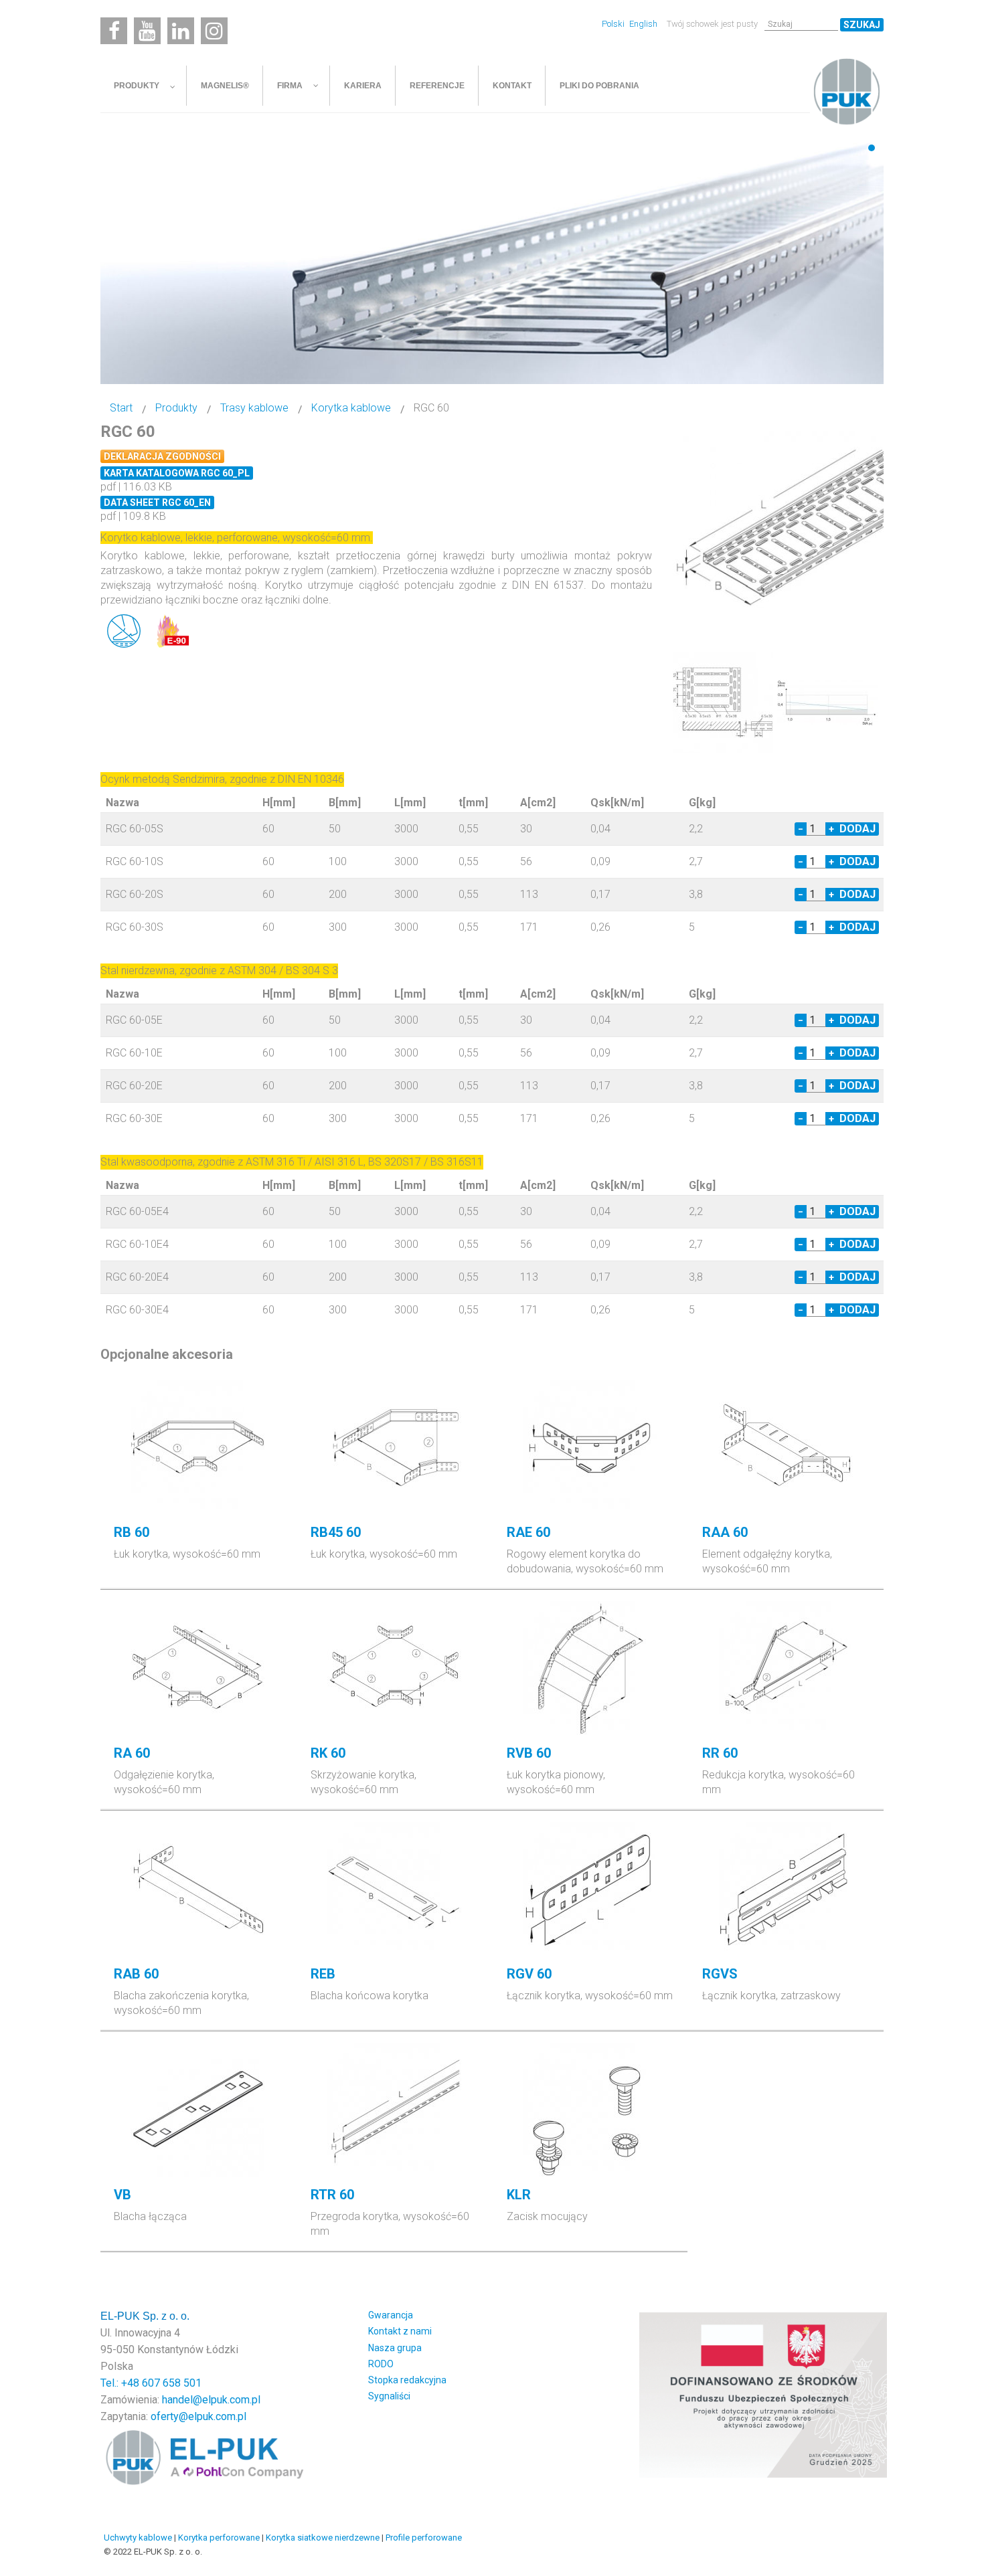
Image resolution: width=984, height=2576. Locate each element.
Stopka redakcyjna (407, 2380)
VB (122, 2195)
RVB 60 (529, 1753)
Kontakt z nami (400, 2331)
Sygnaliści (389, 2396)
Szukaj (862, 25)
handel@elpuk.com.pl (211, 2400)
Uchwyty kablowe (138, 2538)
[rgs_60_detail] (723, 702)
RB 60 (132, 1532)
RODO (381, 2364)
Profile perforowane (424, 2538)
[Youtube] (147, 31)
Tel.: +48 (121, 2383)
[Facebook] (114, 31)
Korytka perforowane (219, 2538)
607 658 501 (172, 2383)
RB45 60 (336, 1532)
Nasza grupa (395, 2348)
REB (323, 1974)
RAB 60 (136, 1974)
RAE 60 (528, 1532)
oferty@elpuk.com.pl (198, 2416)
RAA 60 (725, 1532)
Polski (614, 24)
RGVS (720, 1974)
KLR (519, 2195)
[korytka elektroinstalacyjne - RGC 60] (780, 532)
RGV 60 (529, 1974)
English (643, 24)
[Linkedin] (181, 31)
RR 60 (720, 1753)
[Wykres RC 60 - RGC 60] (827, 702)
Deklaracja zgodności (162, 456)
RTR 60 (332, 2195)
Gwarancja (391, 2315)
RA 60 (132, 1753)
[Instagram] (214, 31)
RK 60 (328, 1753)
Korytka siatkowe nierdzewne (323, 2538)
